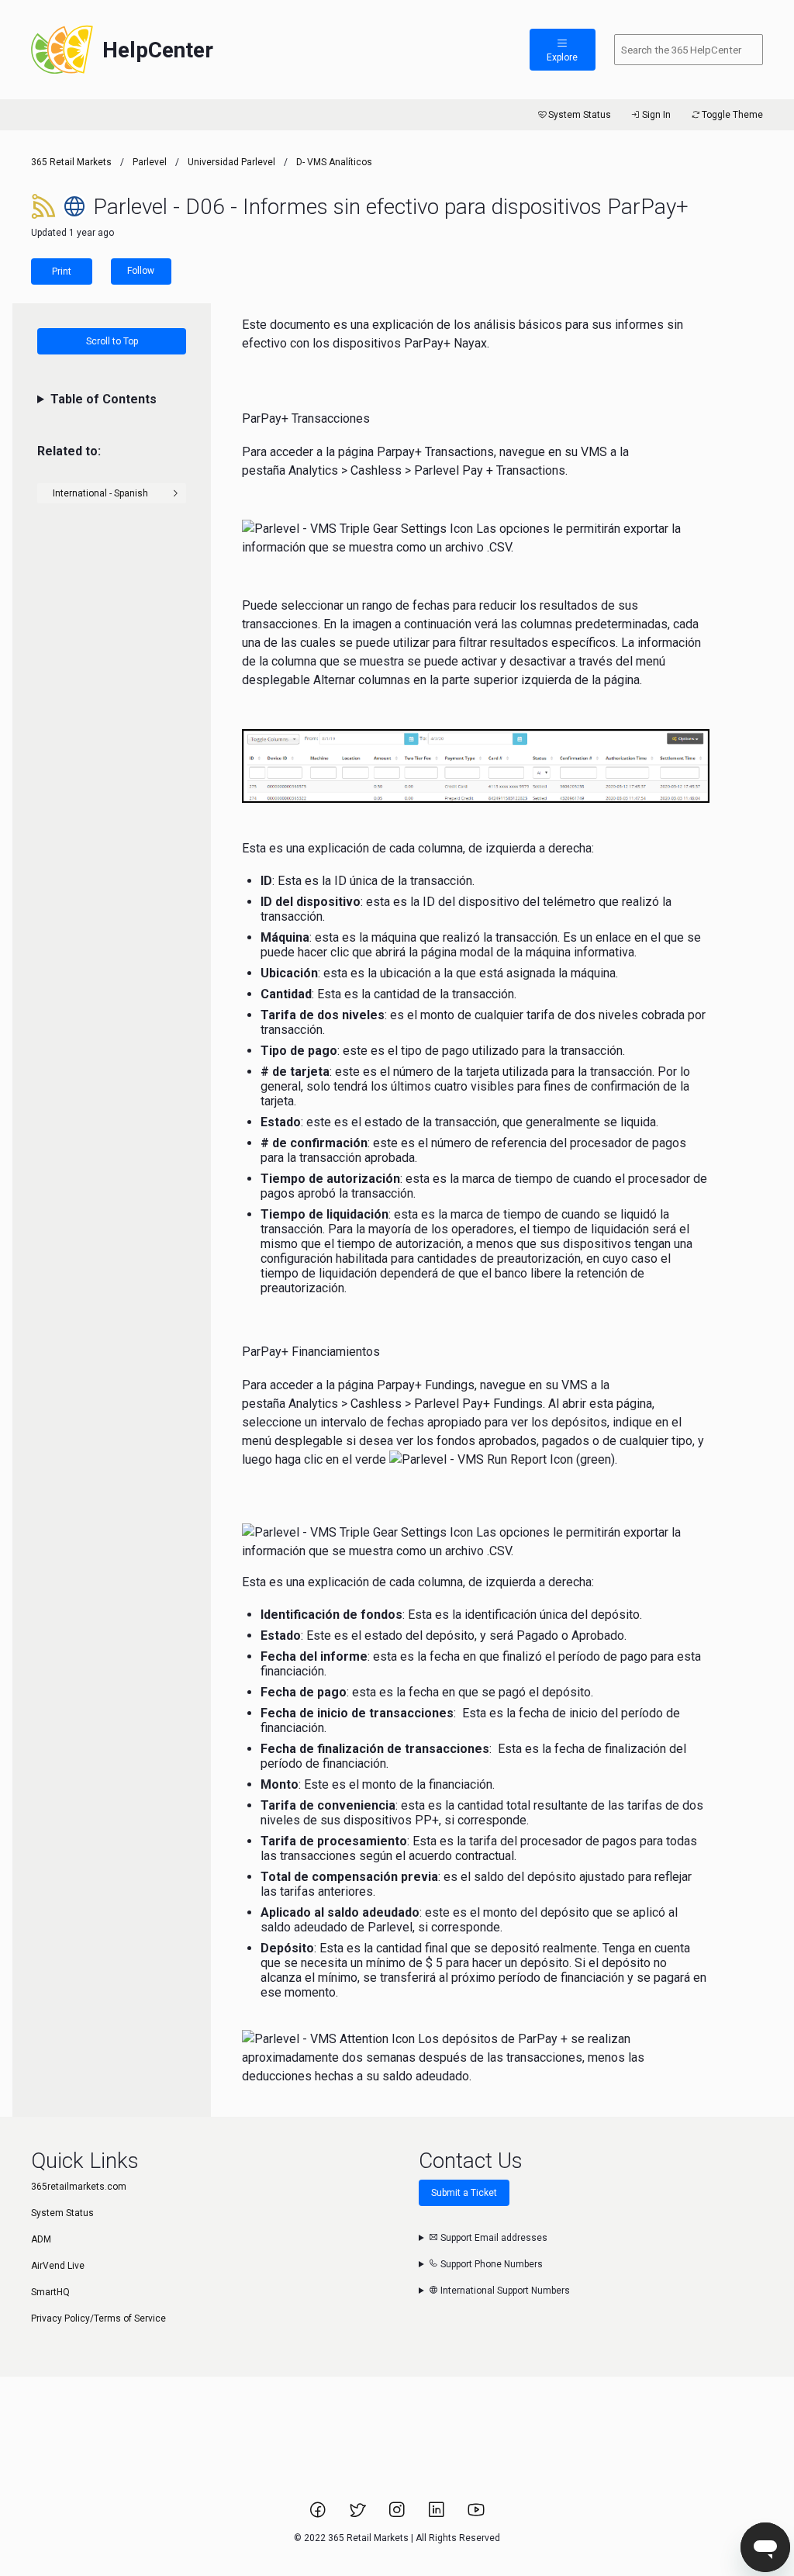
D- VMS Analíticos (334, 162)
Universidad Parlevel (231, 162)
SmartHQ (50, 2292)
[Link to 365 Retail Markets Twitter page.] (359, 2515)
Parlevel (150, 162)
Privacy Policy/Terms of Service (98, 2318)
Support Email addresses (493, 2238)
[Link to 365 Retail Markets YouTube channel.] (476, 2515)
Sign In (656, 115)
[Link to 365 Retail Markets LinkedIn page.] (438, 2515)
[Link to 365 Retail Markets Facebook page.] (319, 2515)
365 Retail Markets (71, 162)
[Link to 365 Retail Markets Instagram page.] (398, 2515)
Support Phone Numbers (490, 2264)
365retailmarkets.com (79, 2187)
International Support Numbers (504, 2291)
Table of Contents (104, 399)
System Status (580, 115)
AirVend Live (58, 2266)
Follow (141, 271)
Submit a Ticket (464, 2193)
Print (62, 271)
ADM (41, 2239)
